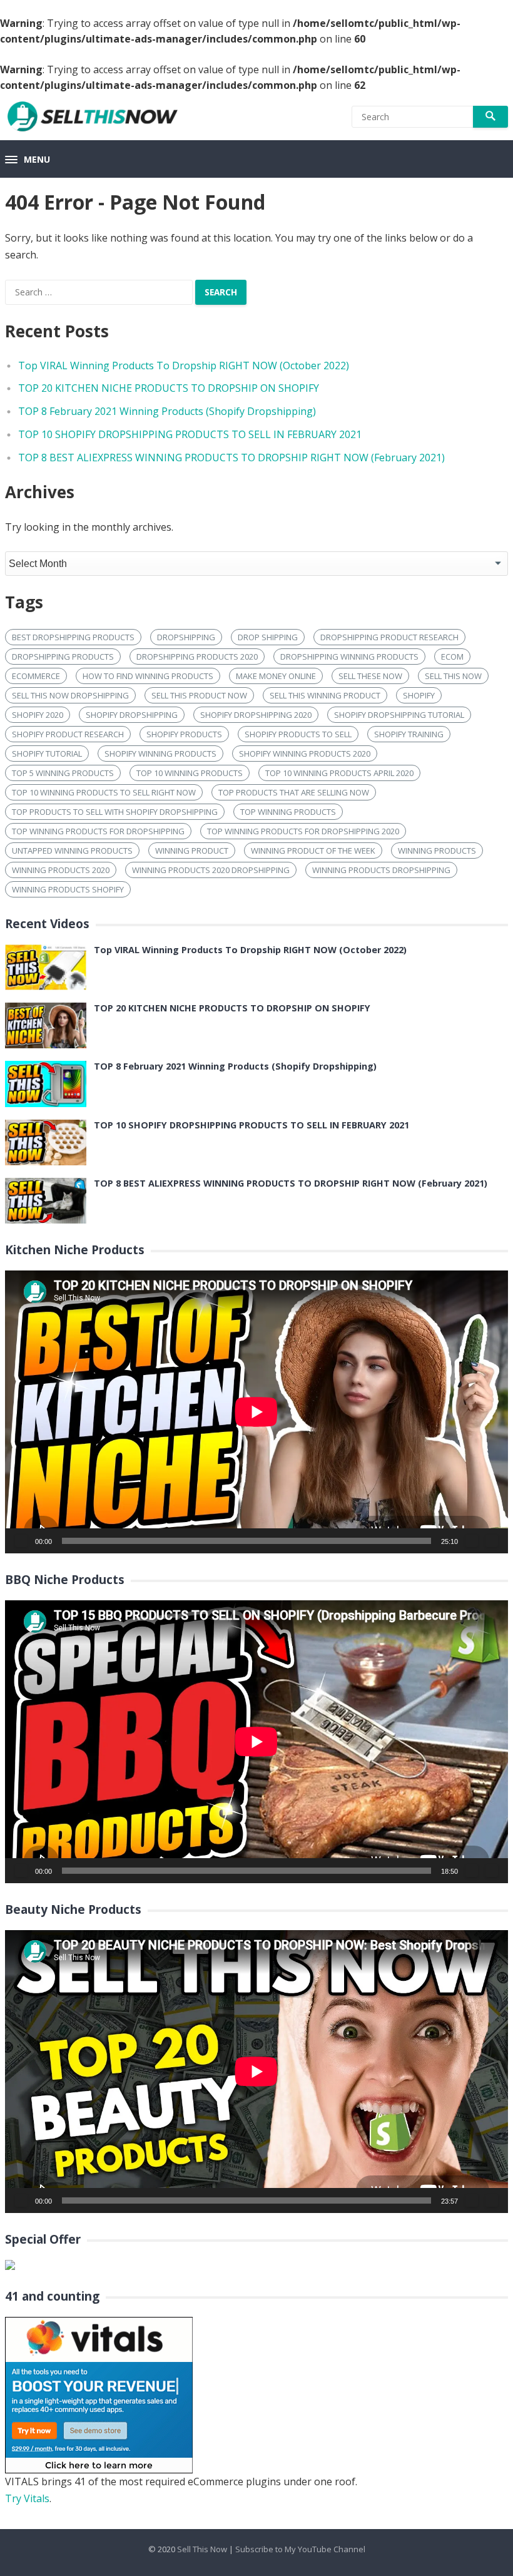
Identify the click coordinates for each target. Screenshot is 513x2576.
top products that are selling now (294, 792)
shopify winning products (160, 754)
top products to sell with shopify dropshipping (115, 812)
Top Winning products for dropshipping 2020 (303, 831)
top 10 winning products (190, 773)
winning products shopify (68, 889)
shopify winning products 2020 (305, 754)
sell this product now (199, 695)
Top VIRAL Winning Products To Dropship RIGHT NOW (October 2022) (184, 365)
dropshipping (186, 637)
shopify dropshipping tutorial (399, 715)
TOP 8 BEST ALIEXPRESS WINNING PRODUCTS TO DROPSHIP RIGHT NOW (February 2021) (231, 457)
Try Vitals (27, 2498)
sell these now (370, 676)
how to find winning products (148, 676)
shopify (419, 695)
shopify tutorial (47, 754)
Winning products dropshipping (381, 870)
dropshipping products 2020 (197, 657)
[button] (28, 160)
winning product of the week (313, 851)
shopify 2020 (38, 715)
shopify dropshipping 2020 (256, 715)
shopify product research (68, 734)
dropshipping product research (389, 637)
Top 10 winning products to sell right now (104, 792)
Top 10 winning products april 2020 (339, 773)
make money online (276, 676)
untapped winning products (72, 851)
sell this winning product (325, 695)
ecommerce (36, 676)
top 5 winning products (63, 773)
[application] (256, 1412)
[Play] (21, 1541)
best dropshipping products (73, 637)
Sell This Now (202, 2549)
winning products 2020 (61, 870)
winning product (192, 851)
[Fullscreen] (492, 1541)
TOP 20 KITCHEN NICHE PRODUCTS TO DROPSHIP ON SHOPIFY (169, 388)
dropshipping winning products (349, 657)
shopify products (184, 734)
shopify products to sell (298, 734)
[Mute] (472, 1541)
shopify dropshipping (132, 715)
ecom (452, 657)
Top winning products (288, 812)
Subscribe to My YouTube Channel (300, 2549)
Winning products (437, 851)
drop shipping (268, 637)
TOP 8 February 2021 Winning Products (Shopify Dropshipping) (167, 411)
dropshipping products (63, 657)
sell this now (453, 676)
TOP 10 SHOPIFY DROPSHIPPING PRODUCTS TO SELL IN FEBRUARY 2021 (190, 434)
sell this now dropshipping (70, 695)
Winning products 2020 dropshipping (211, 870)
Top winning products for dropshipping (98, 831)
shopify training (409, 734)
